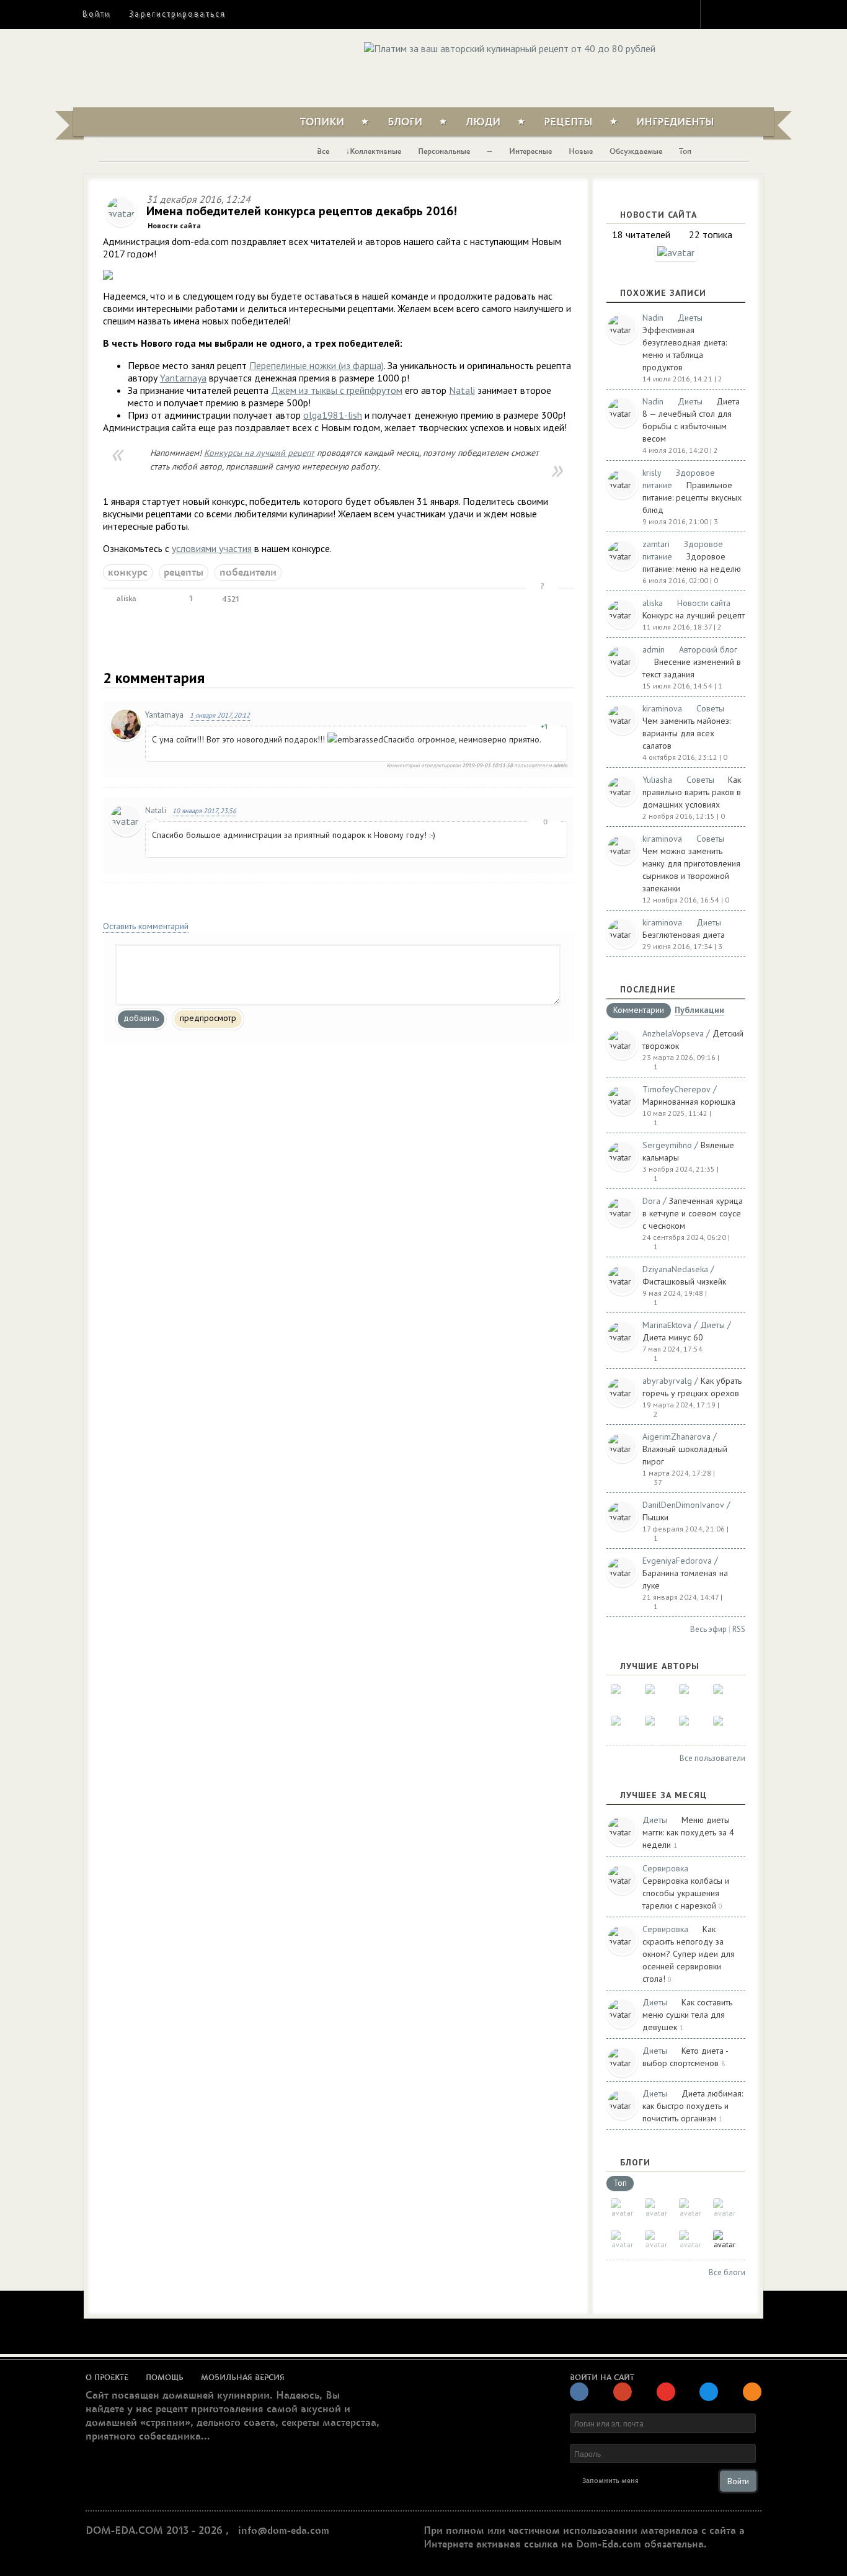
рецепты (184, 573)
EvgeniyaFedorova (677, 1561)
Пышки (655, 1517)
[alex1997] (656, 1727)
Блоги (405, 122)
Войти (96, 14)
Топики (322, 122)
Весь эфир (708, 1629)
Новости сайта (174, 225)
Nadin (653, 318)
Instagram (718, 14)
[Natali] (622, 1696)
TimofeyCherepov (676, 1089)
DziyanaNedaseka (675, 1269)
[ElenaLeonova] (656, 1696)
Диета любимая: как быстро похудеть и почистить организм (693, 2106)
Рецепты (568, 122)
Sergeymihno (667, 1145)
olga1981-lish (333, 415)
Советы (710, 708)
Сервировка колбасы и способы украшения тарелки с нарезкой (686, 1893)
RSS (739, 1629)
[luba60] (622, 1727)
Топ (685, 151)
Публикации (699, 1011)
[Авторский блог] (622, 2210)
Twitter (740, 14)
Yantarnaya (183, 378)
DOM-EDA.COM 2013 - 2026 (154, 2531)
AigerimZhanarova (676, 1437)
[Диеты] (690, 2210)
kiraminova (662, 708)
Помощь (165, 2378)
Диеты (690, 318)
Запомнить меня (610, 2481)
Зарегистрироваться (177, 14)
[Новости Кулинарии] (656, 2241)
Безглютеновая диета (684, 935)
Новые (581, 151)
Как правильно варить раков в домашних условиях (692, 792)
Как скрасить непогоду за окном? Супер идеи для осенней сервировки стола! (689, 1954)
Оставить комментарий (146, 926)
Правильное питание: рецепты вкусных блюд (692, 497)
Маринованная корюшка (689, 1102)
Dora (651, 1201)
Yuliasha (657, 780)
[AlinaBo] (690, 1727)
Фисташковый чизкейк (684, 1281)
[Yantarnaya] (725, 1727)
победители (248, 573)
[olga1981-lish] (690, 1696)
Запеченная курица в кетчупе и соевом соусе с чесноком (693, 1213)
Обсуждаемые (636, 151)
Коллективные (375, 151)
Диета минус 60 (673, 1337)
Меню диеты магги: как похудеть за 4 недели (688, 1832)
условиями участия (212, 548)
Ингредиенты (675, 122)
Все (323, 151)
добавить (141, 1018)
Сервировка (665, 1868)
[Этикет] (690, 2241)
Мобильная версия (243, 2378)
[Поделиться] (157, 599)
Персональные (444, 151)
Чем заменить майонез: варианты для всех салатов (686, 733)
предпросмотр (208, 1018)
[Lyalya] (725, 1696)
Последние (648, 989)
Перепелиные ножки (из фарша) (317, 365)
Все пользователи (712, 1758)
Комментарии (639, 1010)
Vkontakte (763, 14)
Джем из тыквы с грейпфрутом (337, 390)
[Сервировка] (622, 2241)
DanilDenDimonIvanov (683, 1505)
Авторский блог (708, 649)
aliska (125, 599)
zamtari (656, 544)
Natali (462, 390)
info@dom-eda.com (284, 2531)
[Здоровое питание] (725, 2210)
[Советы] (656, 2210)
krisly (652, 473)
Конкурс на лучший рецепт (694, 615)
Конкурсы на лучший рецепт (259, 453)
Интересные (530, 151)
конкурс (128, 573)
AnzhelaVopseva (673, 1033)
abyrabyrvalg (667, 1381)
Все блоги (727, 2272)
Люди (483, 122)
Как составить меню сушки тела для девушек (687, 2015)
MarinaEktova (667, 1325)
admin (654, 649)
